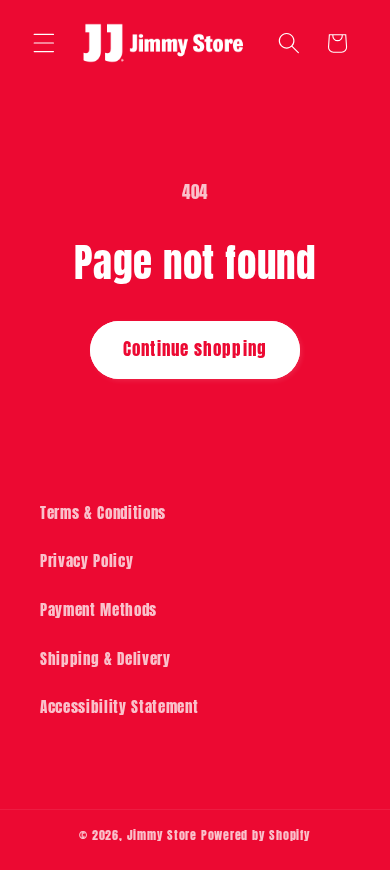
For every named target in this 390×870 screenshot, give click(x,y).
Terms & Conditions (103, 512)
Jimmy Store (162, 835)
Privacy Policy (86, 560)
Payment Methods (98, 609)
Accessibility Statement (119, 706)
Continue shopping (195, 349)
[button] (44, 43)
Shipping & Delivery (105, 658)
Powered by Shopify (256, 835)
